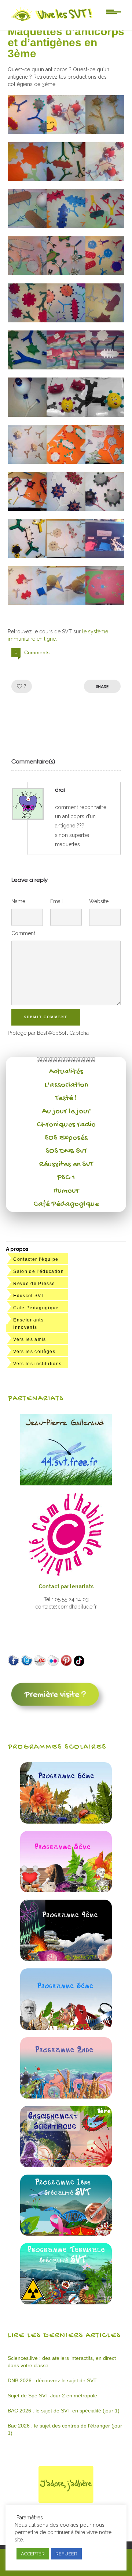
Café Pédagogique (66, 1204)
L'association (66, 1085)
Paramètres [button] (30, 2518)
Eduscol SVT (29, 1296)
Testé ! (66, 1098)
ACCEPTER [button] (33, 2554)
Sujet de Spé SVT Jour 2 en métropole (52, 2396)
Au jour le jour (66, 1112)
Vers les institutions (37, 1364)
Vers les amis (30, 1339)
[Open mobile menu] (114, 11)
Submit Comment (46, 1017)
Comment (23, 933)
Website (99, 901)
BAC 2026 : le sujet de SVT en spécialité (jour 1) (64, 2411)
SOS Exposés (66, 1138)
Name (18, 901)
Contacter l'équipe (36, 1259)
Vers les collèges (34, 1352)
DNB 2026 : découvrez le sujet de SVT (52, 2380)
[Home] (52, 21)
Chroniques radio (66, 1125)
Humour (66, 1191)
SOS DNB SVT (66, 1151)
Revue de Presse (34, 1284)
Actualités (66, 1072)
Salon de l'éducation (38, 1271)
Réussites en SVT (66, 1164)
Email (57, 901)
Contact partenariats (66, 1586)
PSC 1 (66, 1178)
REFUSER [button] (66, 2554)
